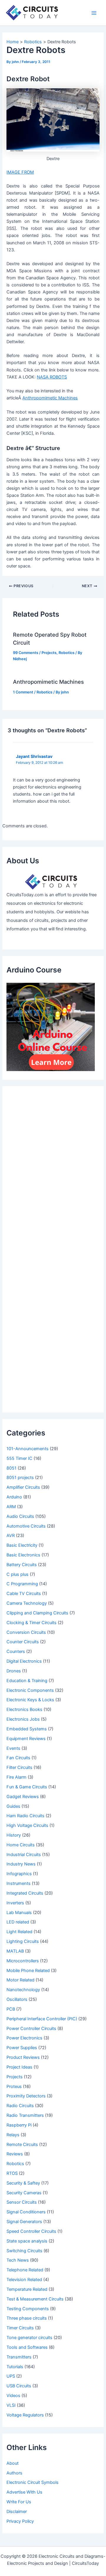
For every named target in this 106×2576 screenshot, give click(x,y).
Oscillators (17, 1999)
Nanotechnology (23, 1990)
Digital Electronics (24, 1661)
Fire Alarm (16, 1777)
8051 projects (20, 1478)
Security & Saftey (23, 2183)
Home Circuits (21, 1845)
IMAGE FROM (20, 172)
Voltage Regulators (25, 2415)
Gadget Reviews (23, 1797)
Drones (14, 1671)
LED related (18, 1922)
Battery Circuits (22, 1565)
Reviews (15, 2154)
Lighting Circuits (23, 1941)
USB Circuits (19, 2386)
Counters (16, 1652)
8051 (11, 1468)
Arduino (14, 1497)
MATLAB (15, 1951)
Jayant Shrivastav (34, 756)
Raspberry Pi (19, 2125)
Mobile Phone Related (28, 1971)
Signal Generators (24, 2222)
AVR (11, 1536)
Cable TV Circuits (24, 1594)
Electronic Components (30, 1690)
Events (13, 1748)
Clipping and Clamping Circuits (37, 1613)
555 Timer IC (19, 1458)
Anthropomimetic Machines (48, 682)
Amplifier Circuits (23, 1487)
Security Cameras (24, 2193)
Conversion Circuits (26, 1632)
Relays (13, 2135)
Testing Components (28, 2309)
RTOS (12, 2173)
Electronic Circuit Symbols (33, 2482)
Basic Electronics (23, 1555)
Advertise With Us (24, 2492)
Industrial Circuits (24, 1855)
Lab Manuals (19, 1913)
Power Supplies (22, 2048)
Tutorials (15, 2367)
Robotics (67, 653)
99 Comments (26, 653)
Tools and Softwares (27, 2347)
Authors (14, 2473)
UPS (11, 2376)
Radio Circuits (20, 2106)
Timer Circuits (20, 2328)
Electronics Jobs (23, 1719)
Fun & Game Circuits (27, 1787)
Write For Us (19, 2502)
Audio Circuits (20, 1516)
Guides (13, 1806)
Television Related (24, 2280)
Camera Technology (27, 1603)
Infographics (19, 1874)
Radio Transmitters (25, 2115)
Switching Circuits (24, 2251)
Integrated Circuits (25, 1893)
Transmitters (19, 2357)
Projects (49, 653)
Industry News (21, 1864)
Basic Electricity (22, 1545)
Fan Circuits (18, 1758)
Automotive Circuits (26, 1526)
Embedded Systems (27, 1729)
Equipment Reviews (26, 1739)
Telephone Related (25, 2270)
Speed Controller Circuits (31, 2231)
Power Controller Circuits (31, 2029)
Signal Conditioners (26, 2212)
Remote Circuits (22, 2145)
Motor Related (20, 1980)
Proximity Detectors (26, 2096)
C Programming (22, 1584)
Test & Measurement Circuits (35, 2299)
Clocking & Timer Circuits (32, 1623)
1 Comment (23, 692)
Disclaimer (17, 2512)
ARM (11, 1507)
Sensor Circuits (22, 2202)
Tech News (18, 2260)
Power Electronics (24, 2038)
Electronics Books (24, 1709)
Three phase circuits (27, 2318)
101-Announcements (28, 1449)
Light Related (19, 1932)
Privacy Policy (20, 2521)
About (13, 2463)
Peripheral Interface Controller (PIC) (42, 2019)
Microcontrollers (23, 1961)
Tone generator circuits (29, 2338)
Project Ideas (19, 2067)
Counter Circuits (23, 1642)
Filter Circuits (19, 1767)
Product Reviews (23, 2057)
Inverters (15, 1903)
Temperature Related (27, 2289)
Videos (13, 2396)
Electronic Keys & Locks (30, 1700)
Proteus (14, 2087)
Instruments (19, 1883)
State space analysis (27, 2241)
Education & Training (27, 1681)
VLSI (11, 2405)
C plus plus (18, 1574)
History (14, 1835)
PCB (11, 2009)
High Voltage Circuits (27, 1825)
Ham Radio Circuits (25, 1816)
